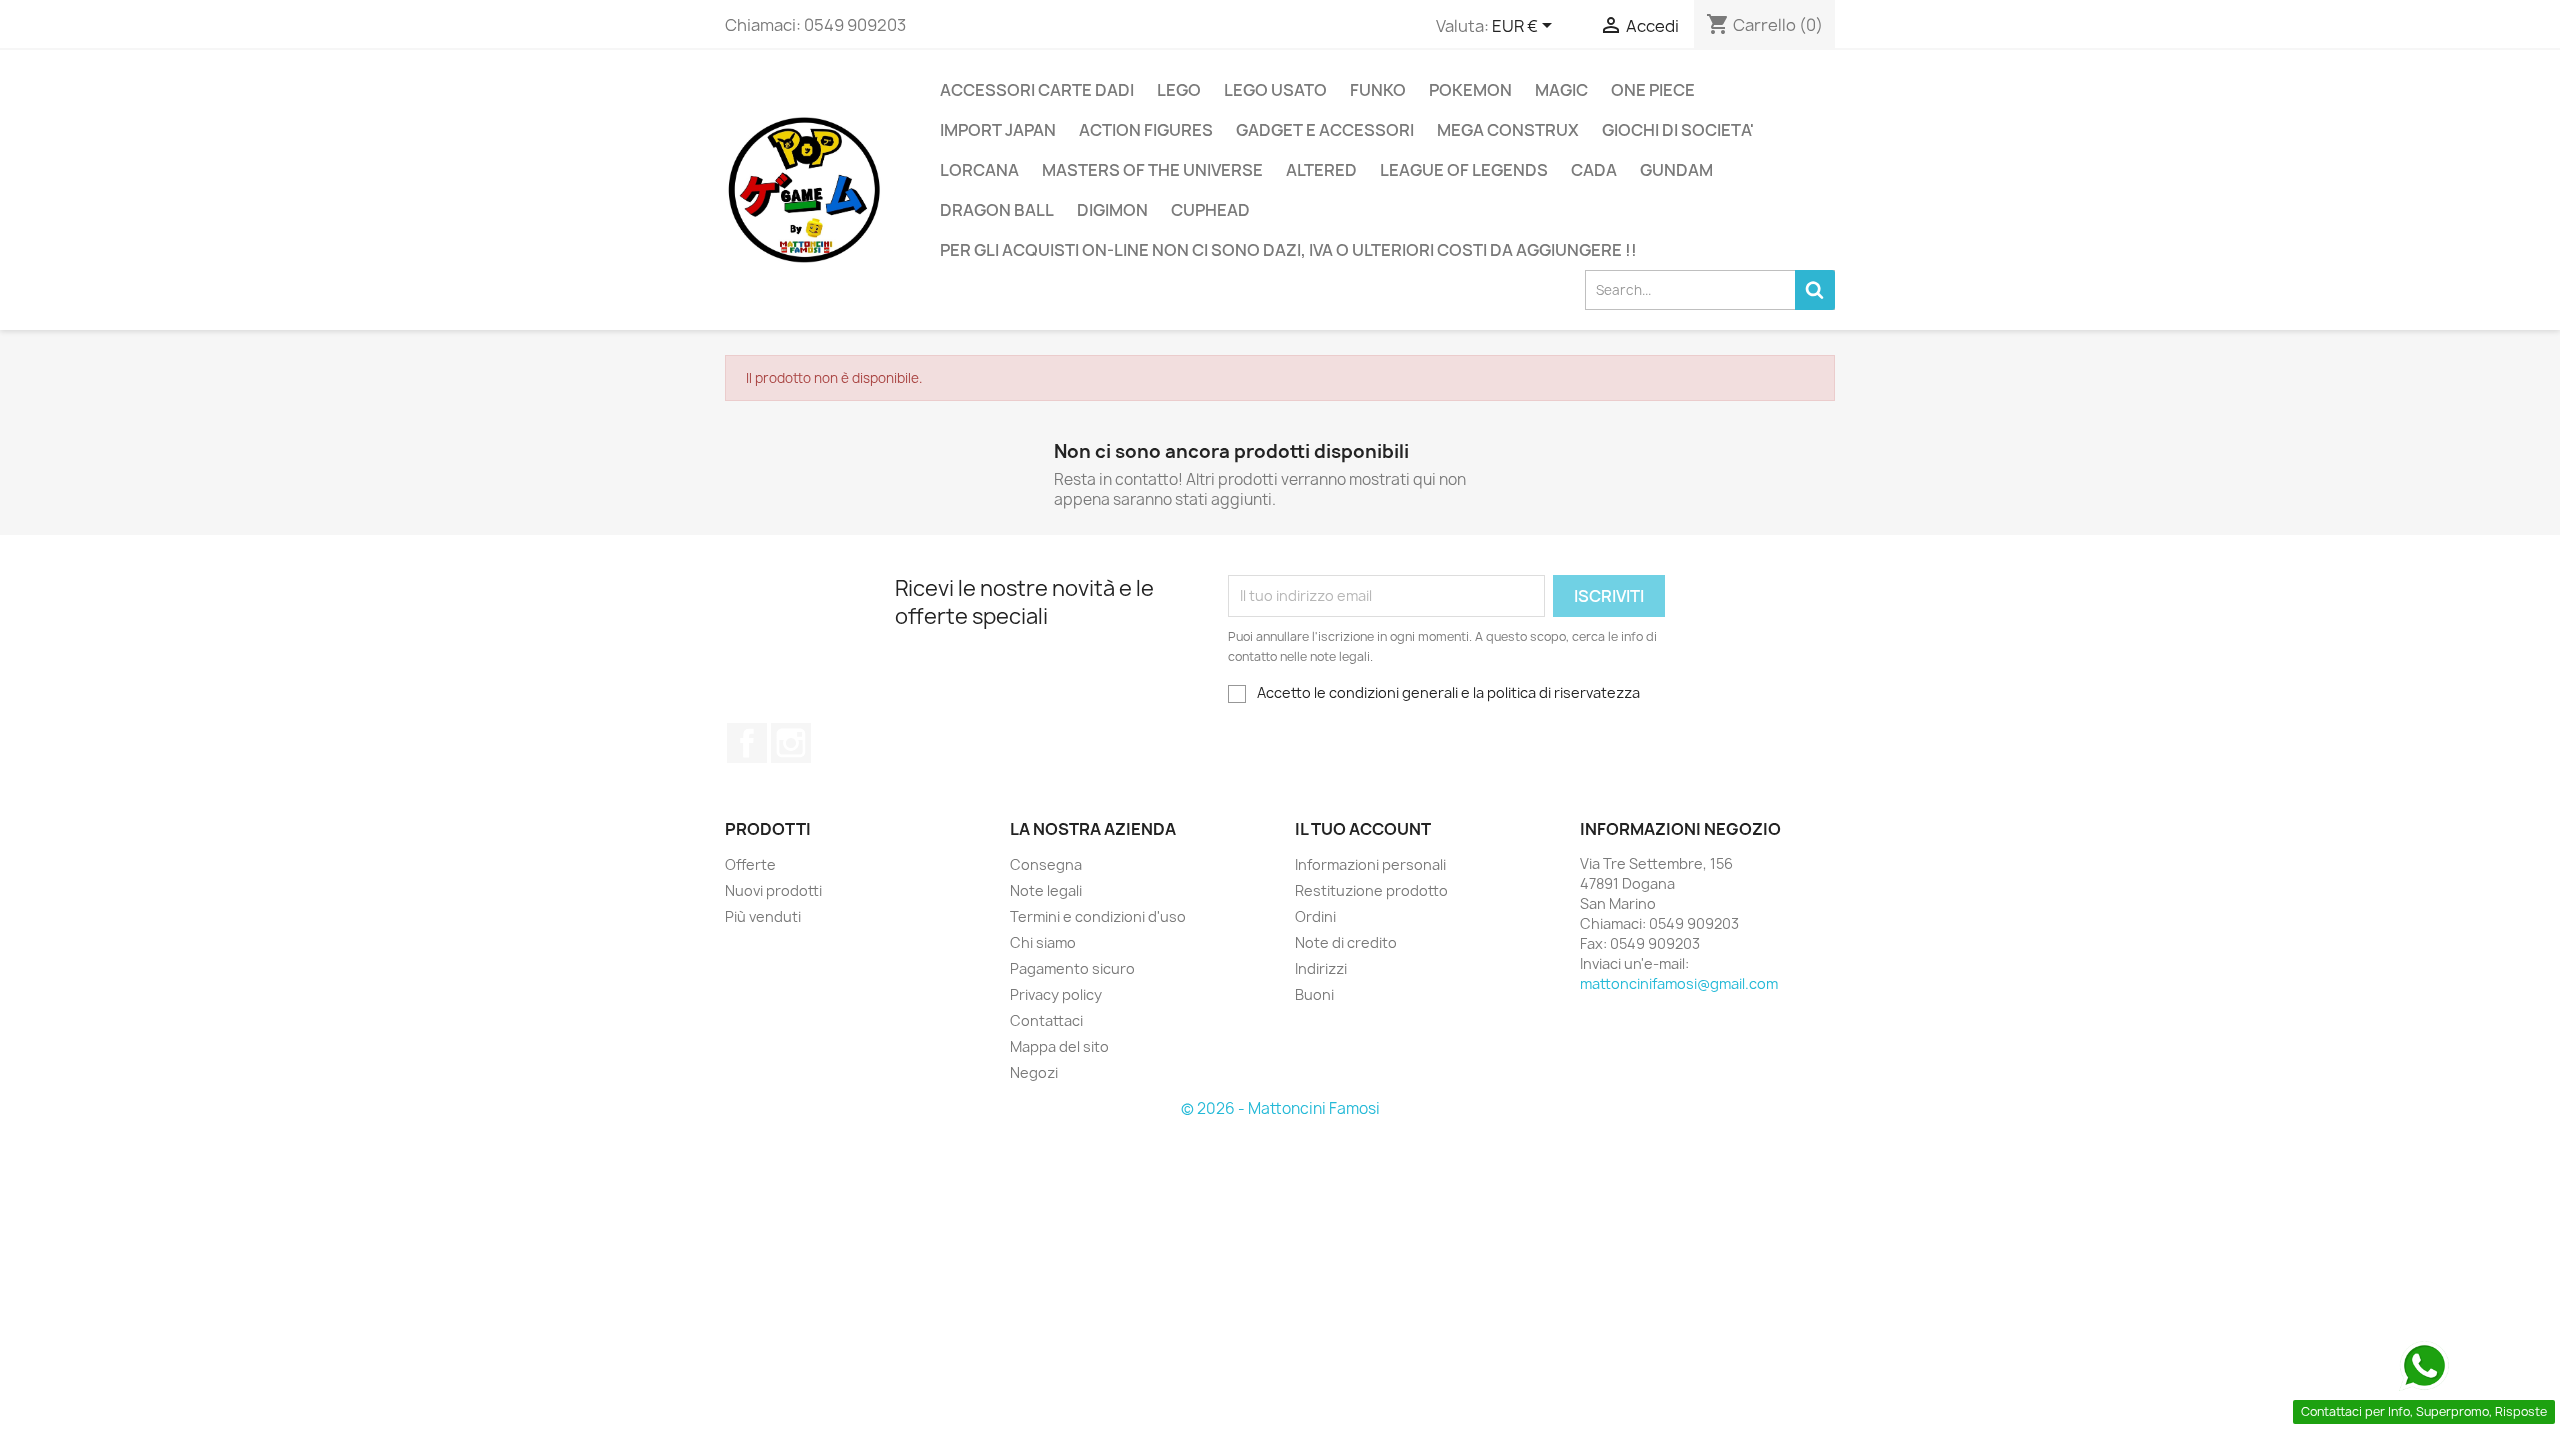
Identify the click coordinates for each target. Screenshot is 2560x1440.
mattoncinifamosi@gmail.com (1679, 983)
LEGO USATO (1275, 90)
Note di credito (1346, 942)
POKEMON (1470, 90)
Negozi (1034, 1072)
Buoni (1314, 994)
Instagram (791, 743)
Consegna (1046, 864)
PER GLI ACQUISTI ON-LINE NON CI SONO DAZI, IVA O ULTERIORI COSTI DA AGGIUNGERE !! (1288, 250)
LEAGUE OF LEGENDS (1464, 170)
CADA (1594, 170)
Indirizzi (1321, 968)
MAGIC (1561, 90)
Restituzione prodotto (1371, 890)
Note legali (1046, 890)
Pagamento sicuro (1072, 968)
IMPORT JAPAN (998, 130)
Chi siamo (1043, 942)
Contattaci (1046, 1020)
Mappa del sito (1059, 1046)
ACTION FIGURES (1146, 130)
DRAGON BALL (997, 210)
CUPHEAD (1210, 210)
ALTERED (1321, 170)
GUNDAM (1676, 170)
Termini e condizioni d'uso (1098, 916)
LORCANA (979, 170)
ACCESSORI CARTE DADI (1037, 90)
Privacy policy (1056, 994)
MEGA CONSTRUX (1508, 130)
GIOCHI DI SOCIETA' (1678, 130)
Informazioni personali (1370, 864)
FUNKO (1378, 90)
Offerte (750, 864)
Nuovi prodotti (773, 890)
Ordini (1315, 916)
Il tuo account (1363, 829)
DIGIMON (1112, 210)
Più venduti (763, 916)
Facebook (747, 743)
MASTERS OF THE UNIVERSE (1152, 170)
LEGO (1179, 90)
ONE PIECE (1653, 90)
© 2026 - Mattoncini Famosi (1280, 1108)
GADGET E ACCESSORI (1325, 130)
